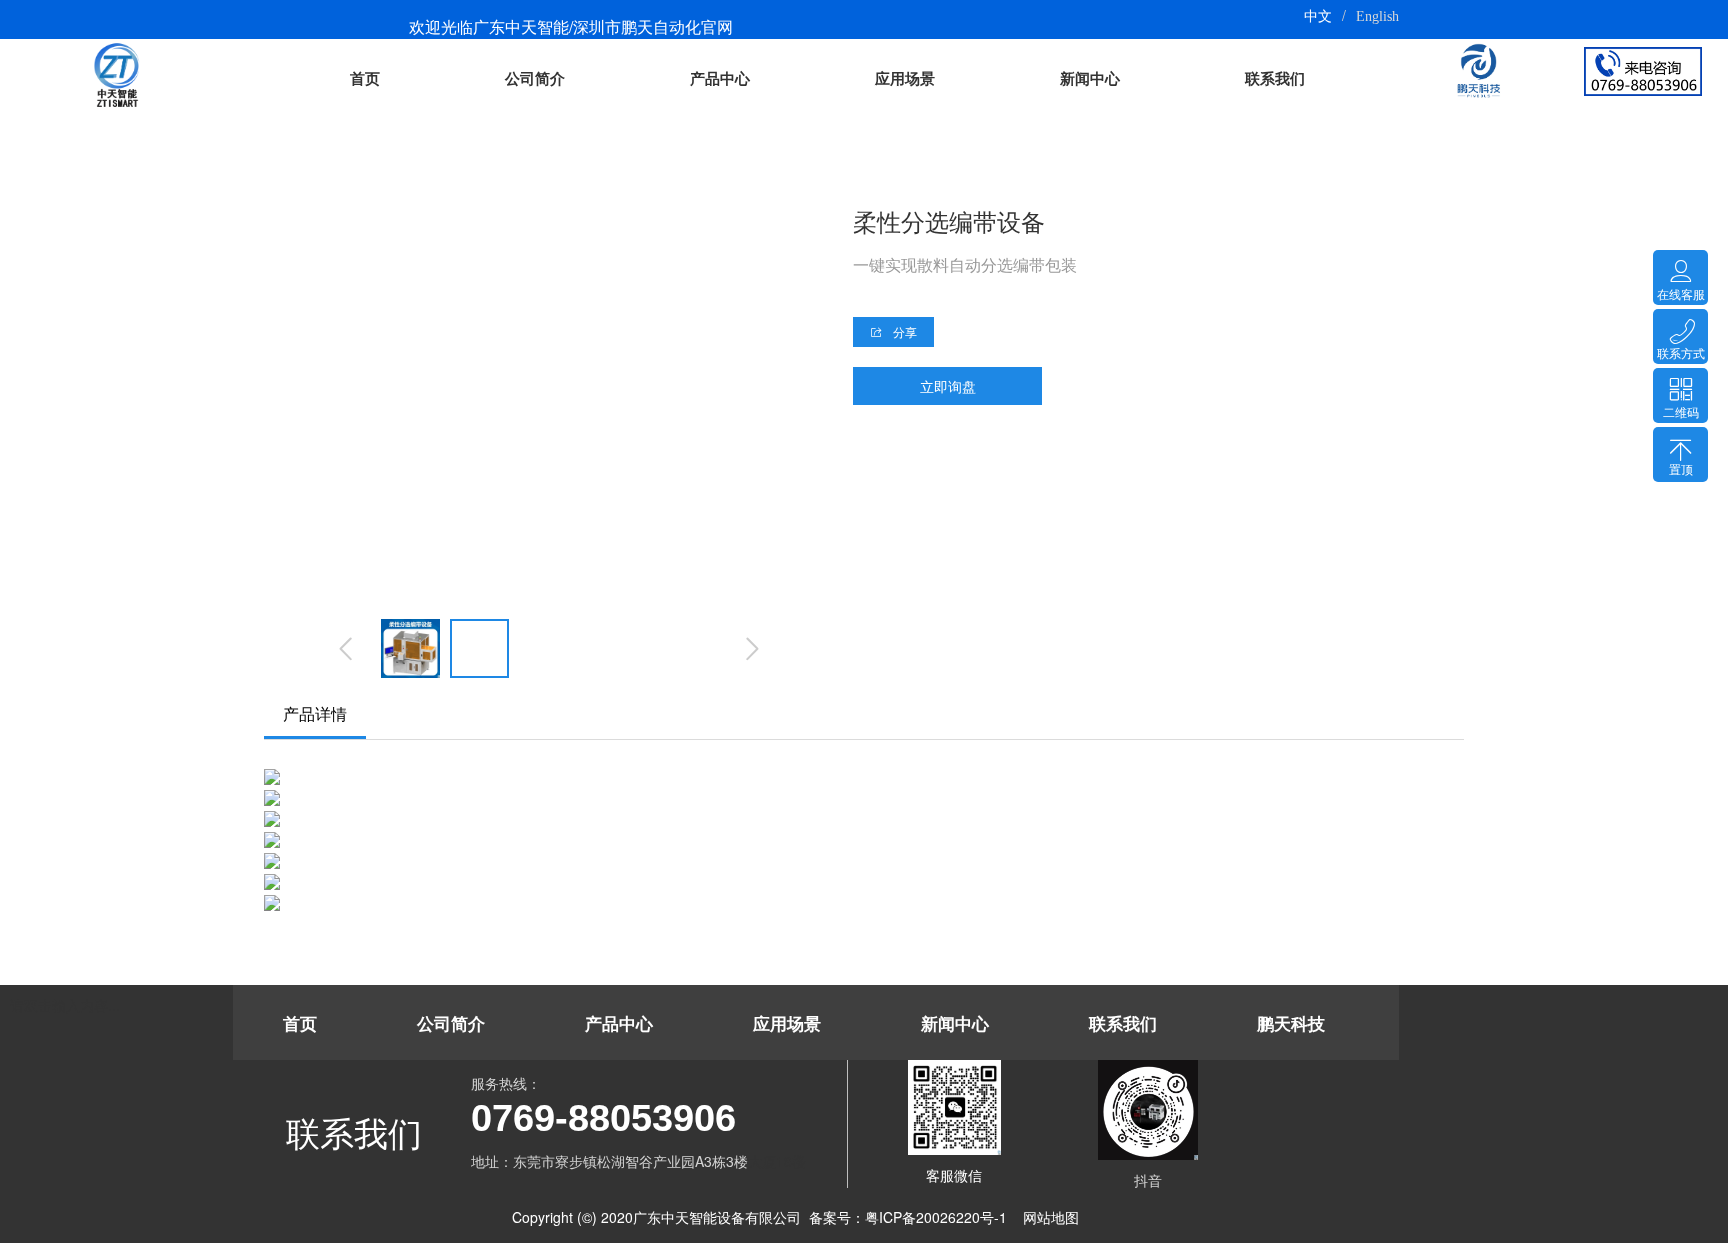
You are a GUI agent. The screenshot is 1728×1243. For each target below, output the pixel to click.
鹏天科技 (1291, 1024)
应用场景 (905, 79)
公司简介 (535, 79)
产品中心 (720, 79)
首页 (365, 79)
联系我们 (1275, 79)
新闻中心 (1090, 79)
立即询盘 (948, 386)
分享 (903, 331)
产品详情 (315, 713)
